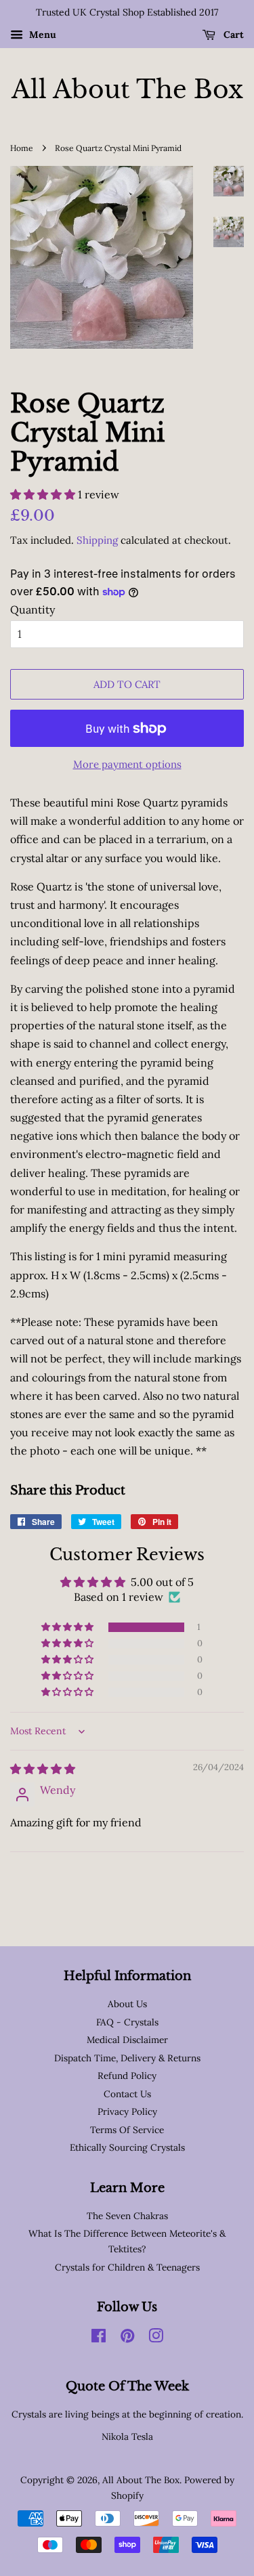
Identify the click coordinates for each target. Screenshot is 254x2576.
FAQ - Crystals (127, 2022)
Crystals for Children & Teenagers (127, 2267)
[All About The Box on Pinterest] (127, 2338)
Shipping (97, 540)
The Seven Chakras (127, 2216)
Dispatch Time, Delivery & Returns (127, 2058)
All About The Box (127, 90)
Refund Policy (127, 2076)
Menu (41, 35)
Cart (232, 35)
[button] (44, 494)
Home (22, 148)
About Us (127, 2004)
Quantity (33, 609)
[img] (43, 1769)
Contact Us (127, 2094)
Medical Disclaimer (127, 2040)
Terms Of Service (127, 2130)
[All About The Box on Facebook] (99, 2338)
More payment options (127, 764)
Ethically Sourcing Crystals (127, 2147)
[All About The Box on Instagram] (156, 2338)
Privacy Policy (127, 2111)
